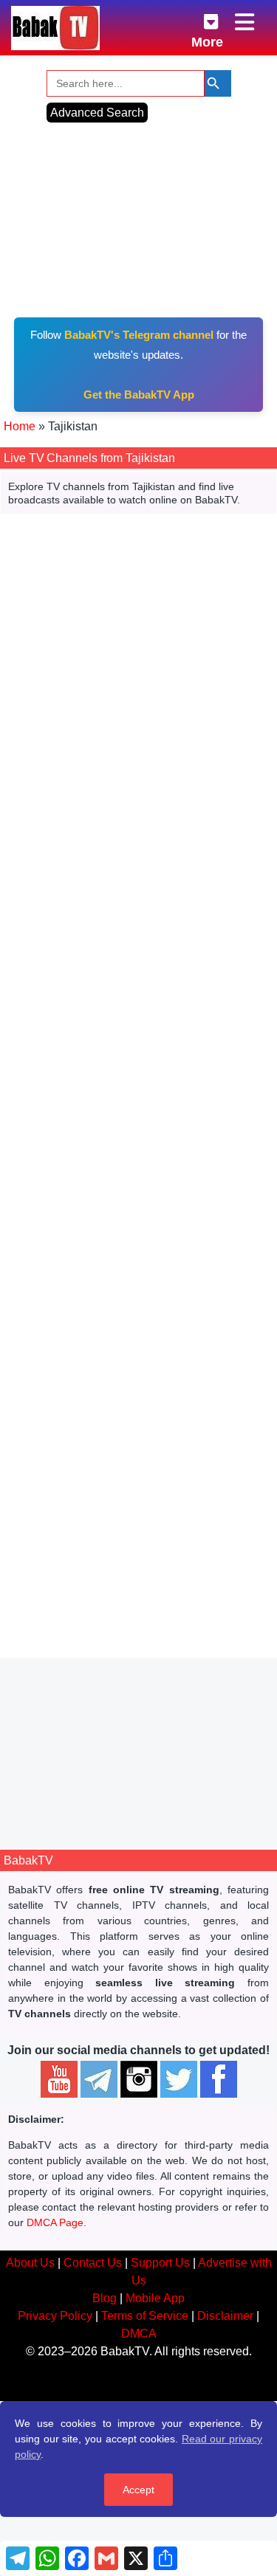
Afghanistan (125, 1580)
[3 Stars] (117, 1083)
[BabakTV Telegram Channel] (99, 2079)
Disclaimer (225, 2316)
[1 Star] (85, 1083)
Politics (196, 1206)
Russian (102, 1171)
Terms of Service (145, 2316)
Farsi (95, 1562)
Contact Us (93, 2263)
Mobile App (155, 2298)
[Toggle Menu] (246, 23)
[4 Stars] (134, 1083)
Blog (105, 2298)
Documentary (142, 1206)
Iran (82, 1580)
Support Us (160, 2263)
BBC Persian (138, 1465)
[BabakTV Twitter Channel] (179, 2079)
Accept (138, 2490)
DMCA (139, 2334)
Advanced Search (97, 113)
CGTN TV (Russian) (138, 1059)
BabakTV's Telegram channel (139, 335)
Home (20, 426)
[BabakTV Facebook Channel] (219, 2079)
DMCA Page (55, 2222)
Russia (138, 1188)
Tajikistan (94, 1188)
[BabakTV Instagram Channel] (139, 2079)
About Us (30, 2263)
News (91, 1206)
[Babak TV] (55, 28)
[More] (199, 19)
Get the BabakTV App (139, 395)
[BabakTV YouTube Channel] (59, 2079)
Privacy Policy (55, 2316)
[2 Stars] (101, 1083)
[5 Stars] (150, 1083)
